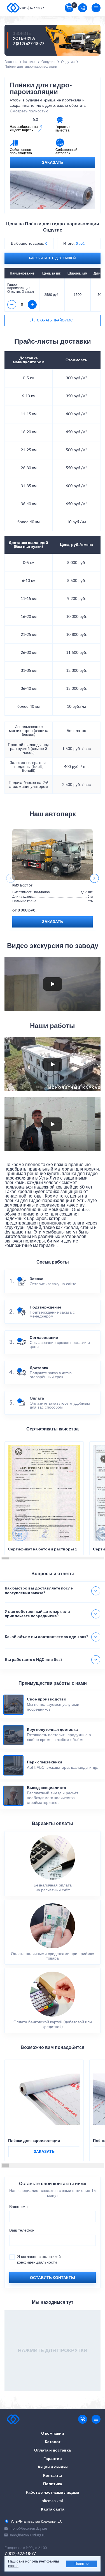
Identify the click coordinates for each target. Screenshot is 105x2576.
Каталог (30, 62)
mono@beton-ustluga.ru (28, 2528)
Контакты (53, 2476)
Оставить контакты (53, 2278)
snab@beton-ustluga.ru (27, 2535)
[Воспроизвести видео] (53, 984)
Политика (53, 2484)
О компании (53, 2434)
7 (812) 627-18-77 (32, 8)
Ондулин (48, 62)
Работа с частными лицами (53, 2493)
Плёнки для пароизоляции (34, 2141)
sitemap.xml (53, 2501)
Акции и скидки (53, 2467)
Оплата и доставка (53, 2450)
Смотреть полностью (29, 111)
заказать (44, 2152)
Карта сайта (53, 2509)
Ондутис (68, 62)
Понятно (81, 2564)
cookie (13, 2566)
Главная (11, 62)
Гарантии (53, 2459)
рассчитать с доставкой (53, 258)
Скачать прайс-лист (56, 320)
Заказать (53, 163)
